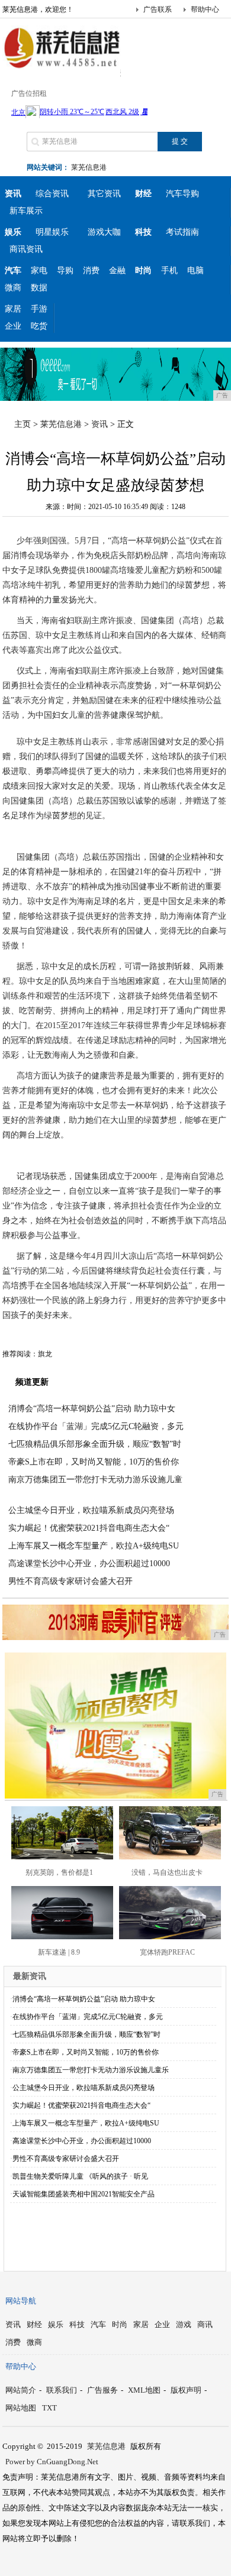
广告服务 (102, 2390)
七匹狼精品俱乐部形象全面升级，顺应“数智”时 (95, 1444)
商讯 (205, 2324)
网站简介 (21, 2390)
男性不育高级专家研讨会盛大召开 (70, 1581)
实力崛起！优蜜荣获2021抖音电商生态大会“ (89, 1528)
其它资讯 (104, 194)
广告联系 (158, 9)
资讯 (100, 424)
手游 (39, 309)
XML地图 (144, 2390)
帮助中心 (205, 9)
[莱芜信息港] (62, 67)
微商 (13, 288)
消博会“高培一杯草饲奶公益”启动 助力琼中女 (92, 1409)
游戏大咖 (104, 232)
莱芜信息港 (89, 167)
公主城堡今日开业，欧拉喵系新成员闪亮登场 (91, 1510)
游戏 (184, 2324)
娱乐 (56, 2324)
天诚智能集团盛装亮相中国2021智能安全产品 (84, 2194)
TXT (49, 2408)
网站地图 (21, 2408)
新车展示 (26, 211)
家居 (13, 309)
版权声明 (186, 2390)
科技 (77, 2324)
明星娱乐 (52, 232)
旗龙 (45, 1354)
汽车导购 (182, 194)
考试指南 (182, 232)
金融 (117, 270)
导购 (65, 270)
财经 (34, 2324)
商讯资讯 (26, 249)
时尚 (120, 2324)
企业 (13, 326)
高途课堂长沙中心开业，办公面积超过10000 (89, 1564)
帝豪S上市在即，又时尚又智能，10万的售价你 (94, 1462)
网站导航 (21, 2301)
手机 (169, 270)
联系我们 (62, 2390)
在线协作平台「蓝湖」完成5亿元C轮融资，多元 (96, 1426)
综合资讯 (52, 194)
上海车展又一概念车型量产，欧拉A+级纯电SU (94, 1546)
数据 (39, 288)
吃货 (39, 326)
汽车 (98, 2324)
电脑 (195, 270)
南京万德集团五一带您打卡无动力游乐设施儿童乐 (91, 2070)
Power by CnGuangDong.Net (52, 2462)
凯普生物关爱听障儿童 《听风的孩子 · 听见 (80, 2176)
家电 (39, 270)
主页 (23, 424)
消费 (91, 270)
